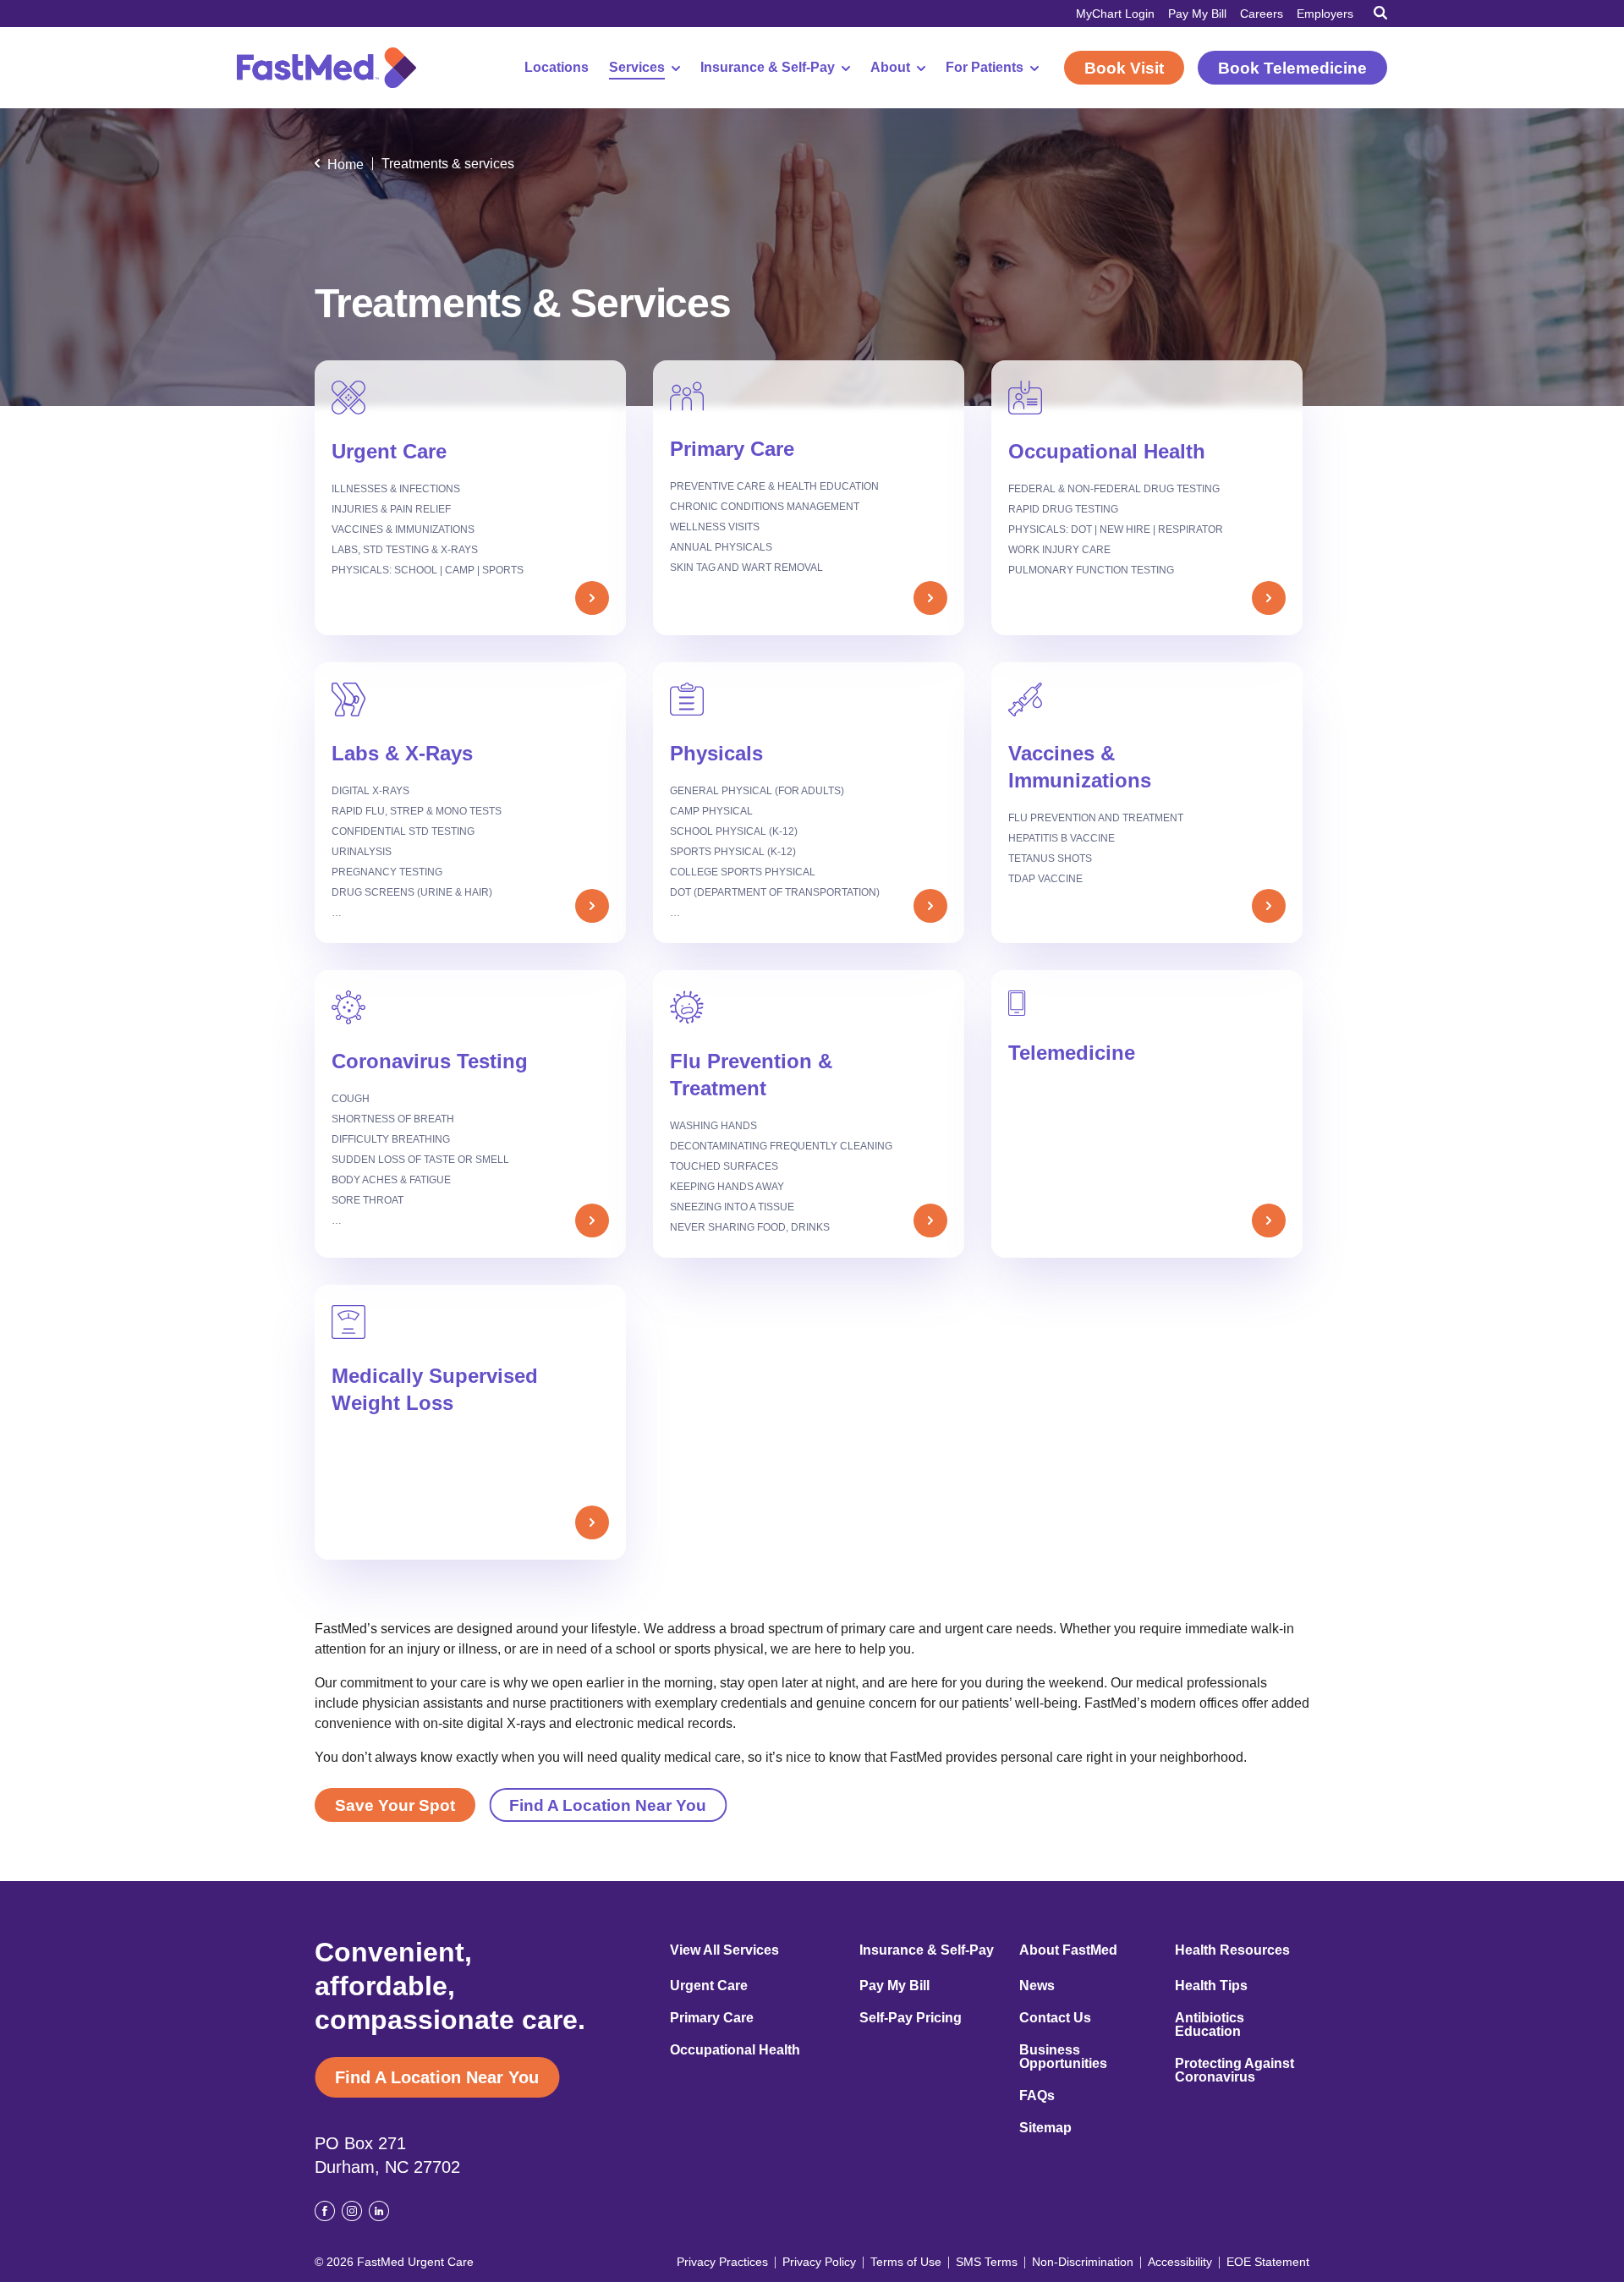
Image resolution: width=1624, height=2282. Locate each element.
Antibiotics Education (1210, 2025)
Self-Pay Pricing (911, 2018)
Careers (1262, 14)
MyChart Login (1115, 14)
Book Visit (1124, 68)
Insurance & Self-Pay (768, 68)
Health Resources (1232, 1950)
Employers (1325, 14)
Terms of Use (906, 2262)
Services (637, 68)
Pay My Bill (1197, 14)
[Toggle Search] (1380, 13)
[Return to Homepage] (326, 68)
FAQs (1037, 2096)
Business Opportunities (1063, 2057)
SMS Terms (987, 2262)
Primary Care (712, 2018)
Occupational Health (735, 2050)
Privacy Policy (819, 2262)
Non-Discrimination (1083, 2262)
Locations (557, 68)
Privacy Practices (722, 2262)
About (890, 68)
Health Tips (1211, 1986)
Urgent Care (709, 1986)
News (1037, 1986)
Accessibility (1180, 2262)
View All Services (724, 1950)
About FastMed (1068, 1950)
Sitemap (1045, 2128)
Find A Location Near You (608, 1805)
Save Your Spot (395, 1805)
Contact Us (1055, 2018)
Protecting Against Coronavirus (1234, 2071)
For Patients (985, 68)
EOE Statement (1268, 2262)
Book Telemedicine (1292, 68)
